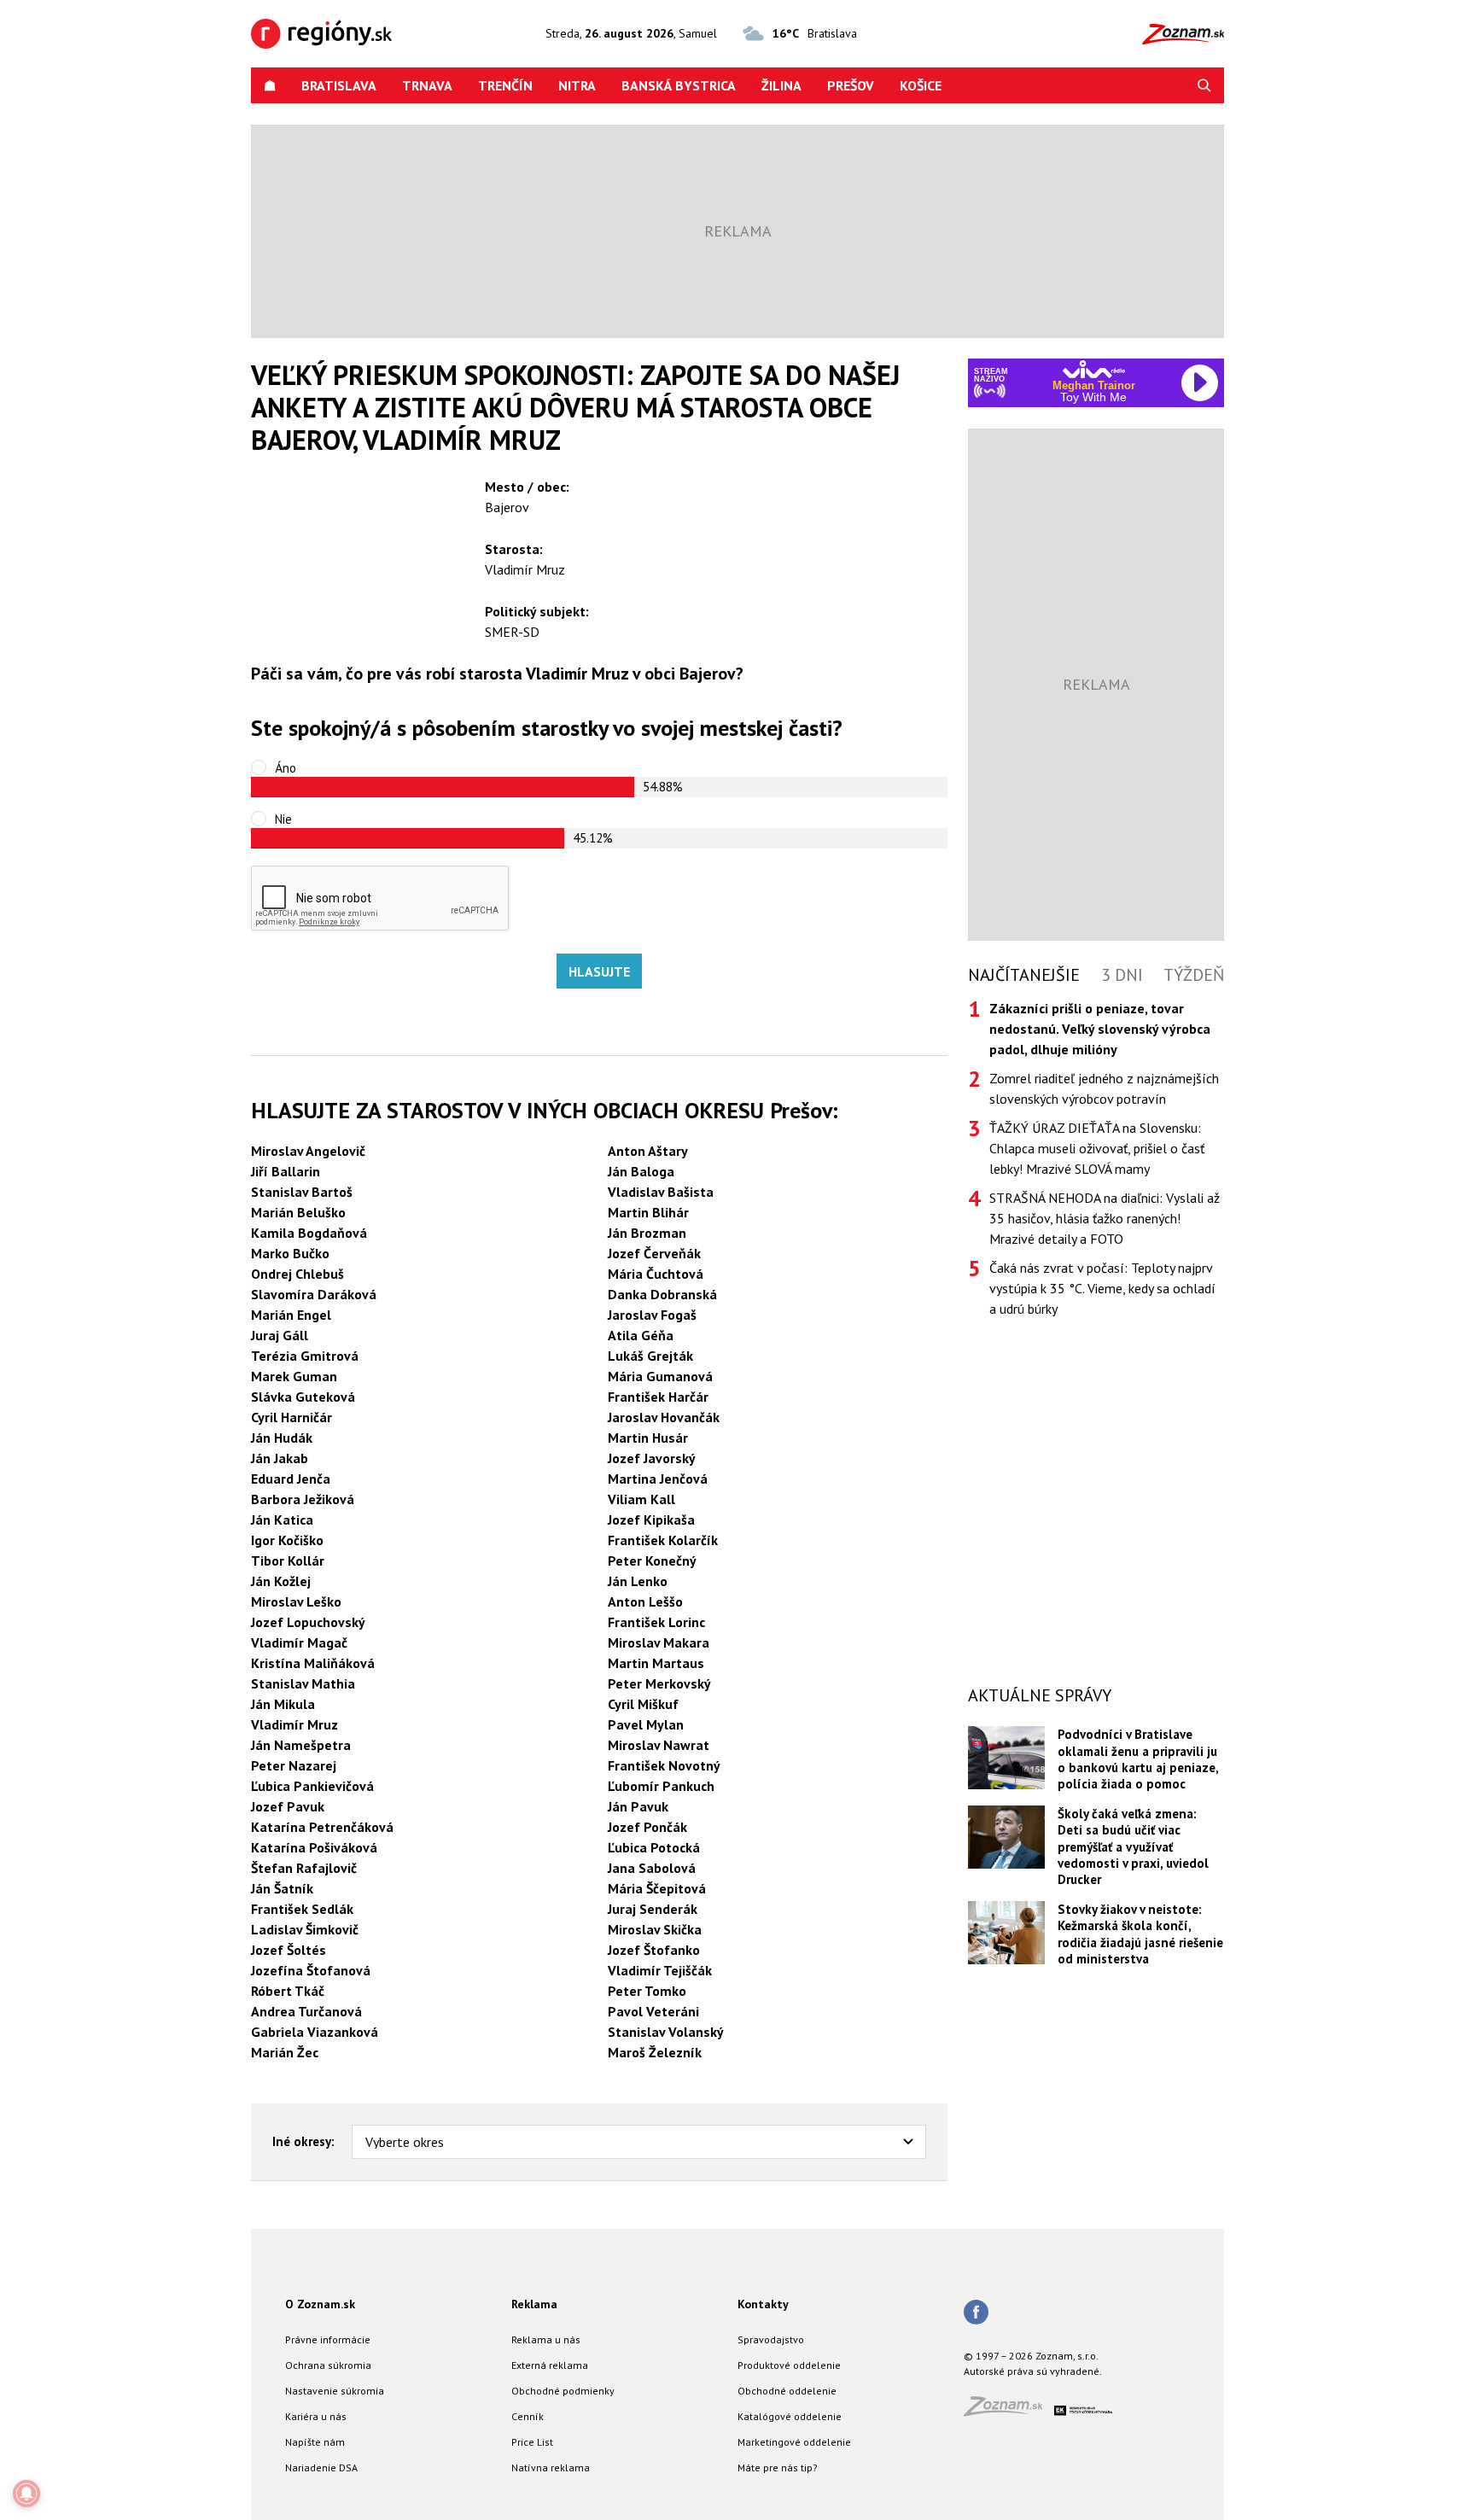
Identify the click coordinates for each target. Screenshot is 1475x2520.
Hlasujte (599, 971)
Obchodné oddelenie (787, 2391)
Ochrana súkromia (328, 2365)
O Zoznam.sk (320, 2304)
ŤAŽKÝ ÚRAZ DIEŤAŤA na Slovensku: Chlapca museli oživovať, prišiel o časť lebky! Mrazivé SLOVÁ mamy (1097, 1148)
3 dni (1122, 975)
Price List (532, 2442)
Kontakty (763, 2304)
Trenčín (505, 85)
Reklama (534, 2304)
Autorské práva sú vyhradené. (1033, 2371)
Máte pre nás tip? (778, 2467)
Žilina (781, 85)
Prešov (851, 85)
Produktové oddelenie (789, 2365)
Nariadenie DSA (321, 2467)
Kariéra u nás (316, 2416)
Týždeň (1194, 975)
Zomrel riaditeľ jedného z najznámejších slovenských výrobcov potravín (1104, 1088)
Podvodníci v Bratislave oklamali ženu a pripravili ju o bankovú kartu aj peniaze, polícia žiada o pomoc (1138, 1759)
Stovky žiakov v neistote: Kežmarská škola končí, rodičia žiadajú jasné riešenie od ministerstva (1140, 1934)
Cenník (528, 2416)
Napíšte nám (315, 2442)
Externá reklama (550, 2365)
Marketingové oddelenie (794, 2442)
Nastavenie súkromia (335, 2391)
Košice (921, 85)
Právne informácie (328, 2339)
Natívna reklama (551, 2467)
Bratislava (339, 85)
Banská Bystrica (679, 85)
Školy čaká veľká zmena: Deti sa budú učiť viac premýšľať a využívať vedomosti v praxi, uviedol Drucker (1133, 1847)
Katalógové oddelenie (790, 2416)
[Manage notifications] (26, 2494)
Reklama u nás (546, 2339)
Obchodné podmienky (563, 2391)
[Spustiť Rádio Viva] (1094, 369)
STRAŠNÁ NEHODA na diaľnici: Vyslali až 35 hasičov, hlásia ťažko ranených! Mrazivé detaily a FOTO (1105, 1218)
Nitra (577, 85)
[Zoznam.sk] (1009, 2411)
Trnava (427, 85)
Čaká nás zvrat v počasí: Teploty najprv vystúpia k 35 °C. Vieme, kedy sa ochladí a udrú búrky (1102, 1288)
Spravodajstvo (771, 2339)
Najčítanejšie (1024, 975)
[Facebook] (976, 2313)
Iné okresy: (303, 2141)
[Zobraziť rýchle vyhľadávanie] (1204, 85)
